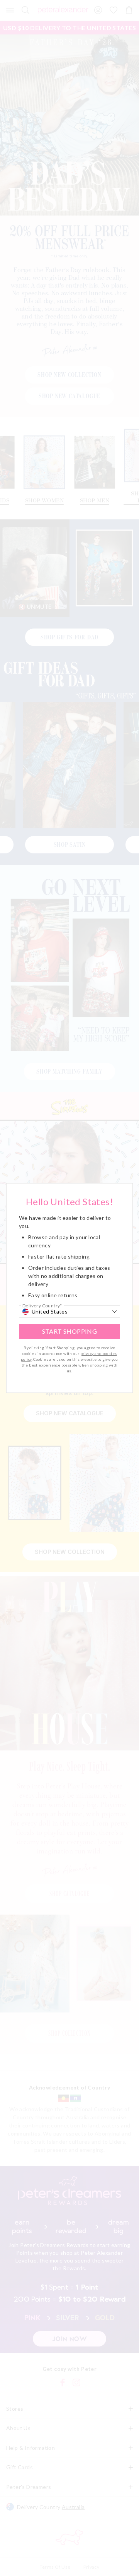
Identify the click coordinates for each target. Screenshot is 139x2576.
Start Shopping (70, 1331)
